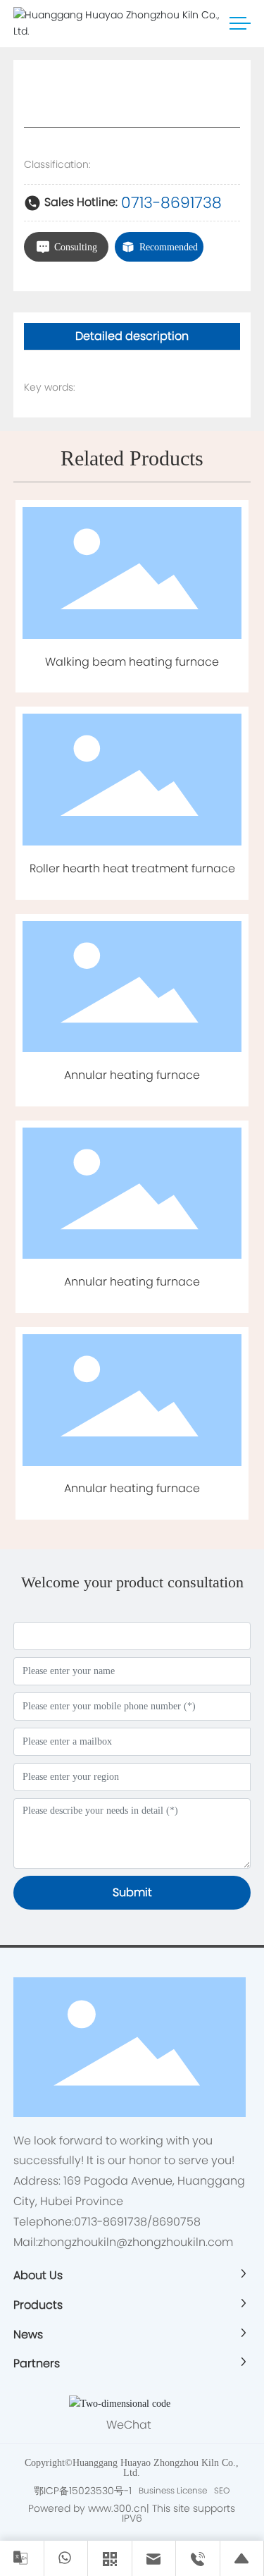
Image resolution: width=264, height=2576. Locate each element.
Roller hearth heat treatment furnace (132, 868)
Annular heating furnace (132, 1075)
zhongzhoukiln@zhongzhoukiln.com (136, 2242)
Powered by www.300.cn (87, 2508)
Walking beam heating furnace (132, 662)
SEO (222, 2490)
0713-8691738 (171, 203)
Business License (173, 2490)
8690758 (176, 2222)
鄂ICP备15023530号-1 (83, 2491)
